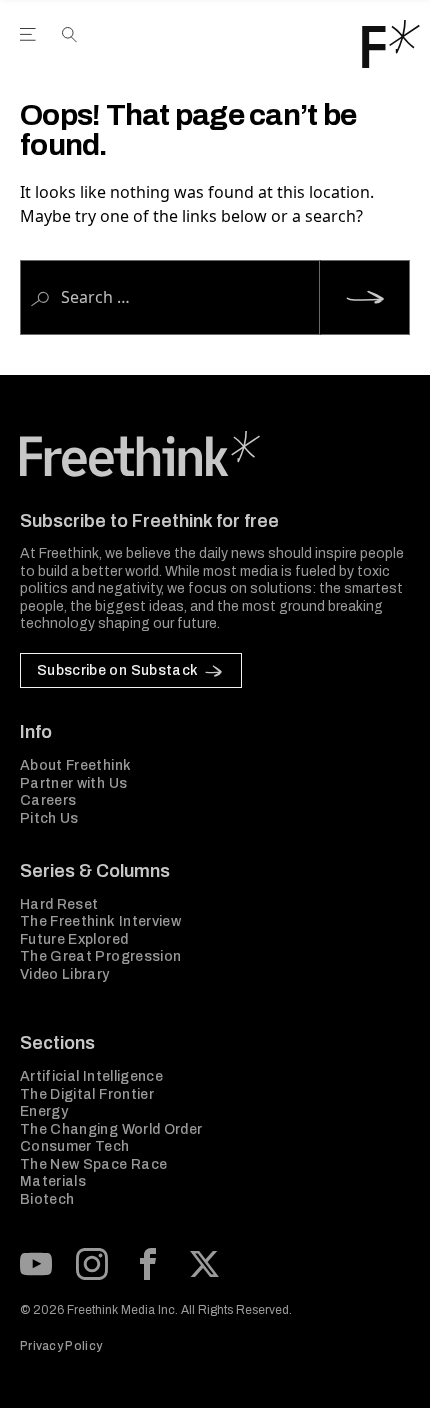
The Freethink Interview (100, 921)
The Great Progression (100, 956)
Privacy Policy (61, 1346)
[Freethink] (391, 44)
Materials (53, 1181)
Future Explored (74, 939)
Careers (48, 800)
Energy (44, 1111)
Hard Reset (59, 904)
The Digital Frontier (87, 1094)
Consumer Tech (75, 1146)
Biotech (47, 1199)
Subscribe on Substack (117, 670)
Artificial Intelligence (91, 1076)
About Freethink (75, 765)
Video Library (65, 974)
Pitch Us (49, 818)
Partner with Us (73, 783)
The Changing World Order (111, 1129)
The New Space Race (93, 1164)
